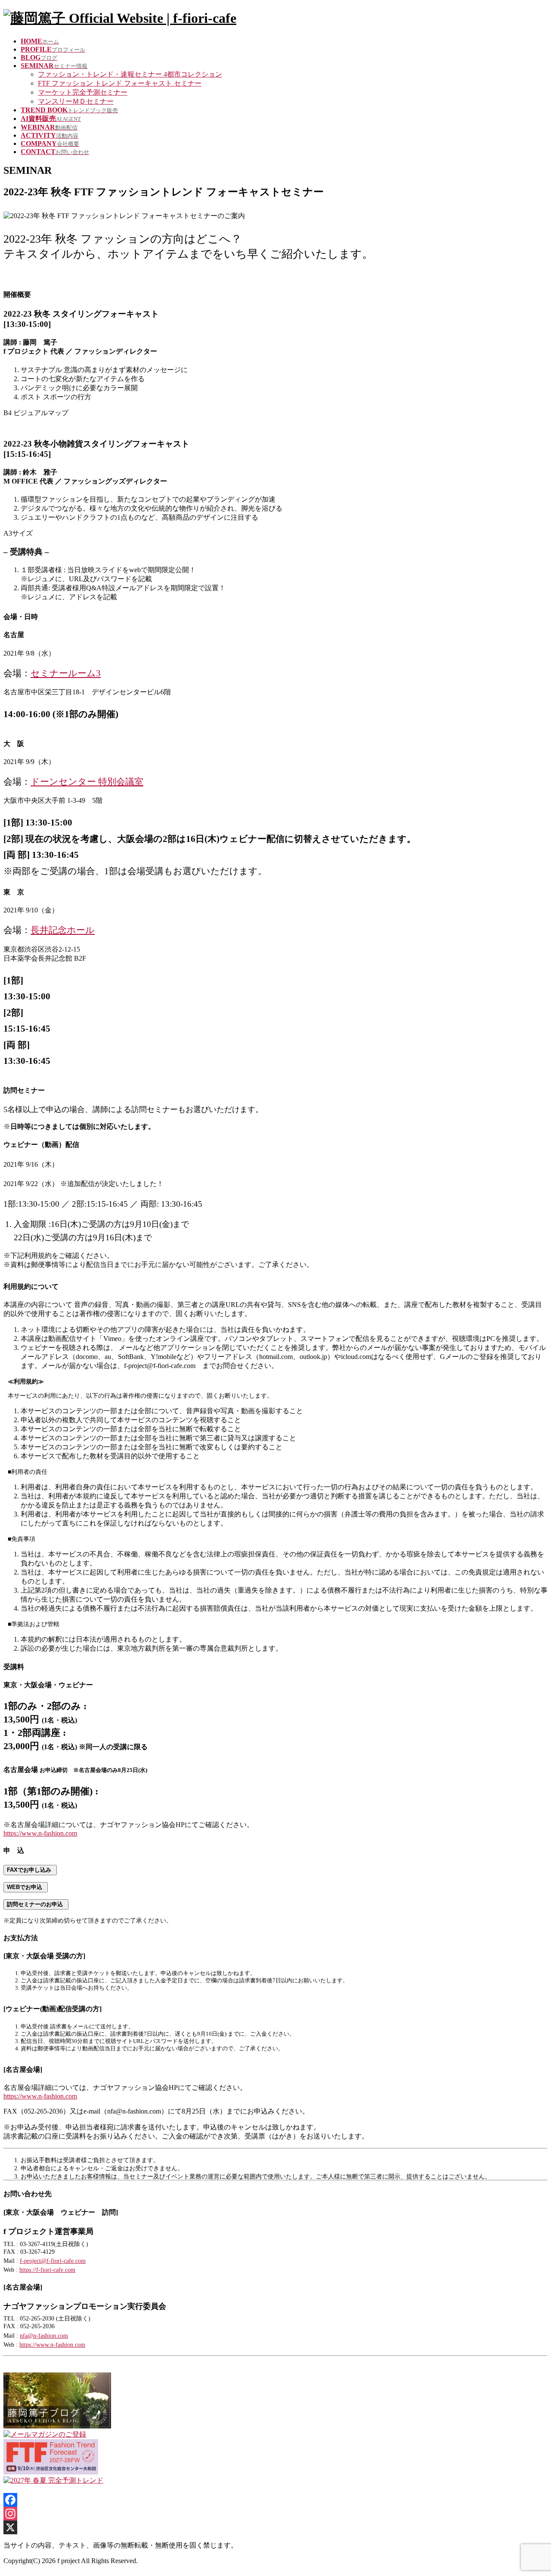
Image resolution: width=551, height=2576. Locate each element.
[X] (275, 2527)
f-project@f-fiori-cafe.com (53, 2261)
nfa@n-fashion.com (44, 2336)
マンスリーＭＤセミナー (76, 101)
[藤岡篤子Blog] (57, 2426)
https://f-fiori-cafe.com (47, 2270)
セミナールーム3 (66, 673)
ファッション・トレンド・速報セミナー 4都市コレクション (130, 74)
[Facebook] (275, 2500)
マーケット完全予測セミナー (83, 92)
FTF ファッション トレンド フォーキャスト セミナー (120, 83)
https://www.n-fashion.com (40, 1833)
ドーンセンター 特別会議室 (87, 781)
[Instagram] (275, 2514)
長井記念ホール (63, 930)
